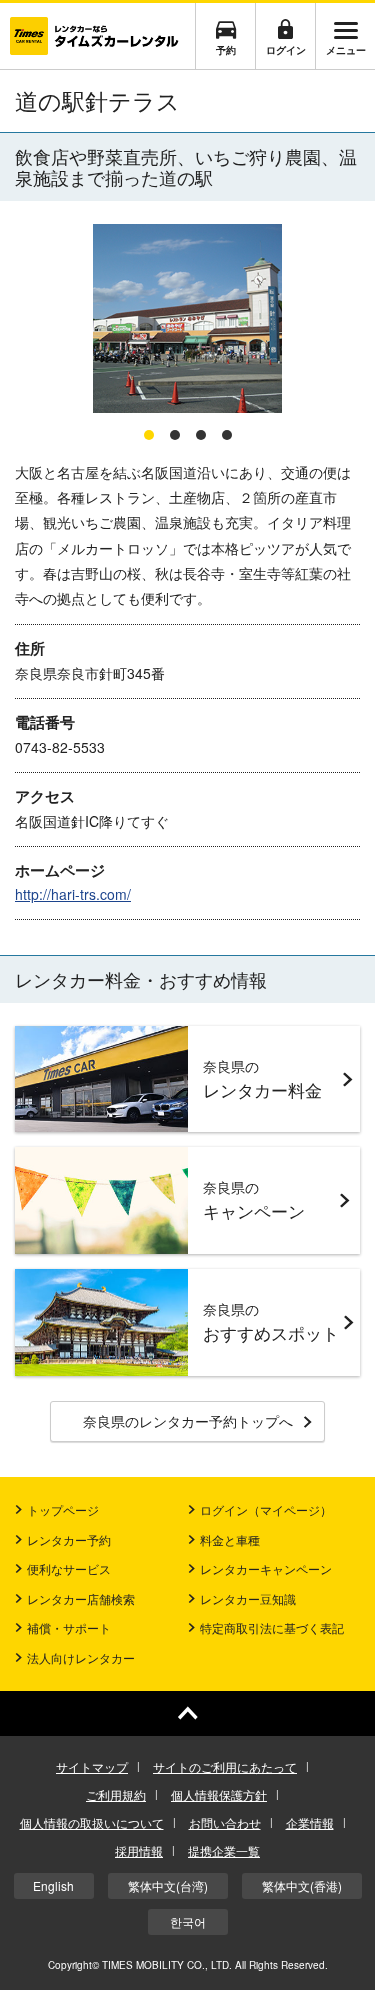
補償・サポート (69, 1627)
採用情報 (139, 1850)
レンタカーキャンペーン (266, 1568)
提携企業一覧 (224, 1850)
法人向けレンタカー (81, 1657)
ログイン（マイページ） (266, 1509)
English (53, 1885)
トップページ (63, 1509)
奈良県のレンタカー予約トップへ (188, 1421)
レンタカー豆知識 (248, 1598)
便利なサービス (69, 1568)
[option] (187, 319)
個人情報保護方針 (219, 1794)
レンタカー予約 (69, 1539)
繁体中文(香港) (302, 1885)
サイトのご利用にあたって (225, 1766)
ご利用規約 (116, 1794)
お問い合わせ (225, 1822)
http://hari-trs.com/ (73, 894)
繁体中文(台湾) (168, 1885)
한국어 (188, 1921)
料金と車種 (230, 1539)
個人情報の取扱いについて (92, 1822)
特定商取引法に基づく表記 (272, 1627)
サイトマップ (92, 1766)
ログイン (286, 50)
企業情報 (310, 1822)
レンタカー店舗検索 (81, 1598)
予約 (226, 50)
